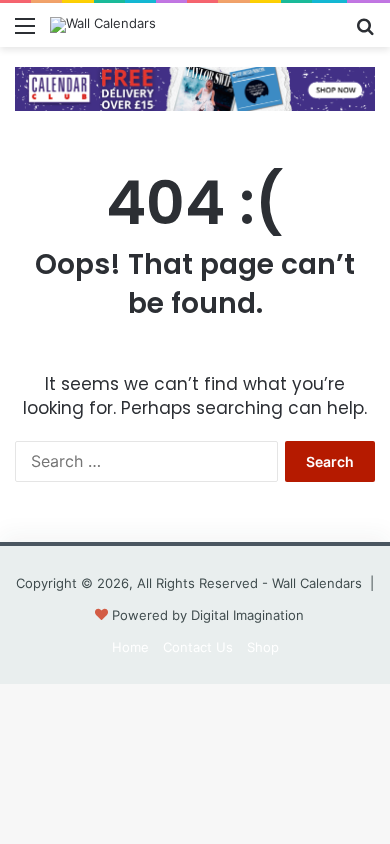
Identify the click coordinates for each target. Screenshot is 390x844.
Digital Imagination (247, 615)
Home (130, 647)
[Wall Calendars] (103, 25)
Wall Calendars (317, 583)
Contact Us (198, 647)
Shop (263, 647)
